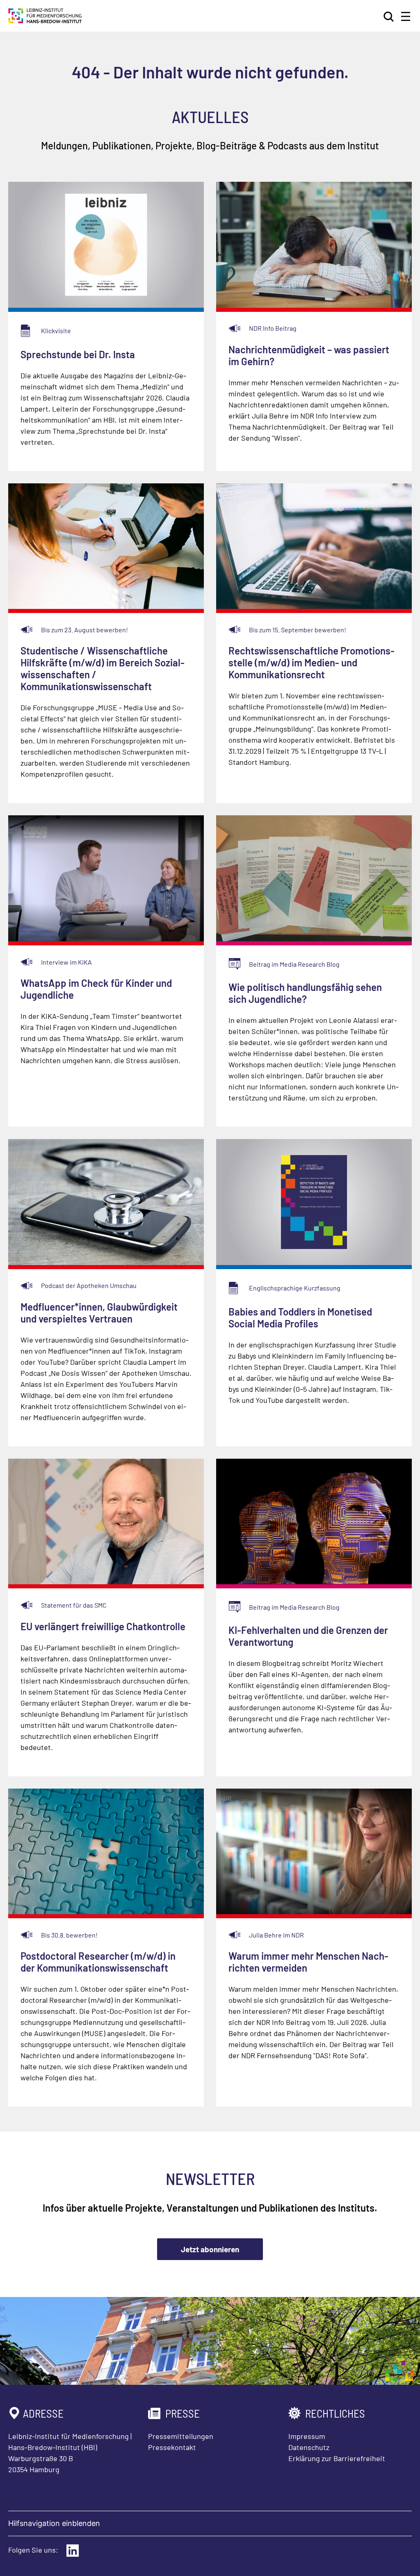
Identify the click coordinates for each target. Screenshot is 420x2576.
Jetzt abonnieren (210, 2249)
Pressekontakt (172, 2447)
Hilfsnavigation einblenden (54, 2523)
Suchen (389, 16)
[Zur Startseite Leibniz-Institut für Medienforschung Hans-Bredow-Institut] (45, 21)
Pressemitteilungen (181, 2436)
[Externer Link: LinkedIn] (73, 2551)
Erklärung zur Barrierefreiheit (337, 2458)
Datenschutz (309, 2447)
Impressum (307, 2436)
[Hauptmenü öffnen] (406, 16)
